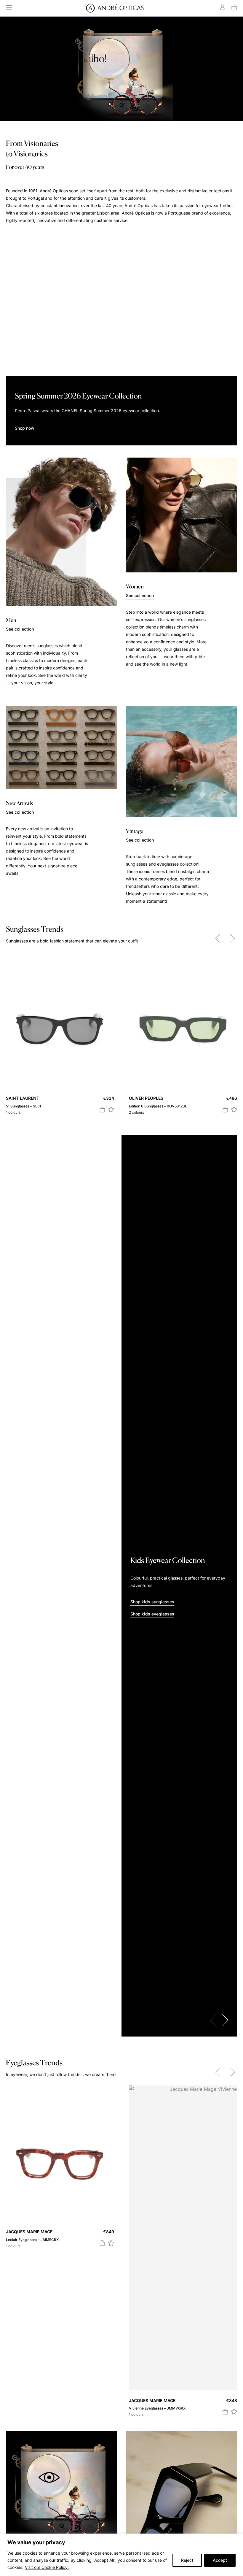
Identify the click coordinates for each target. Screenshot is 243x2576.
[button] (111, 1109)
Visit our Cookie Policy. (47, 2567)
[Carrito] (234, 7)
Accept (220, 2560)
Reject (187, 2560)
